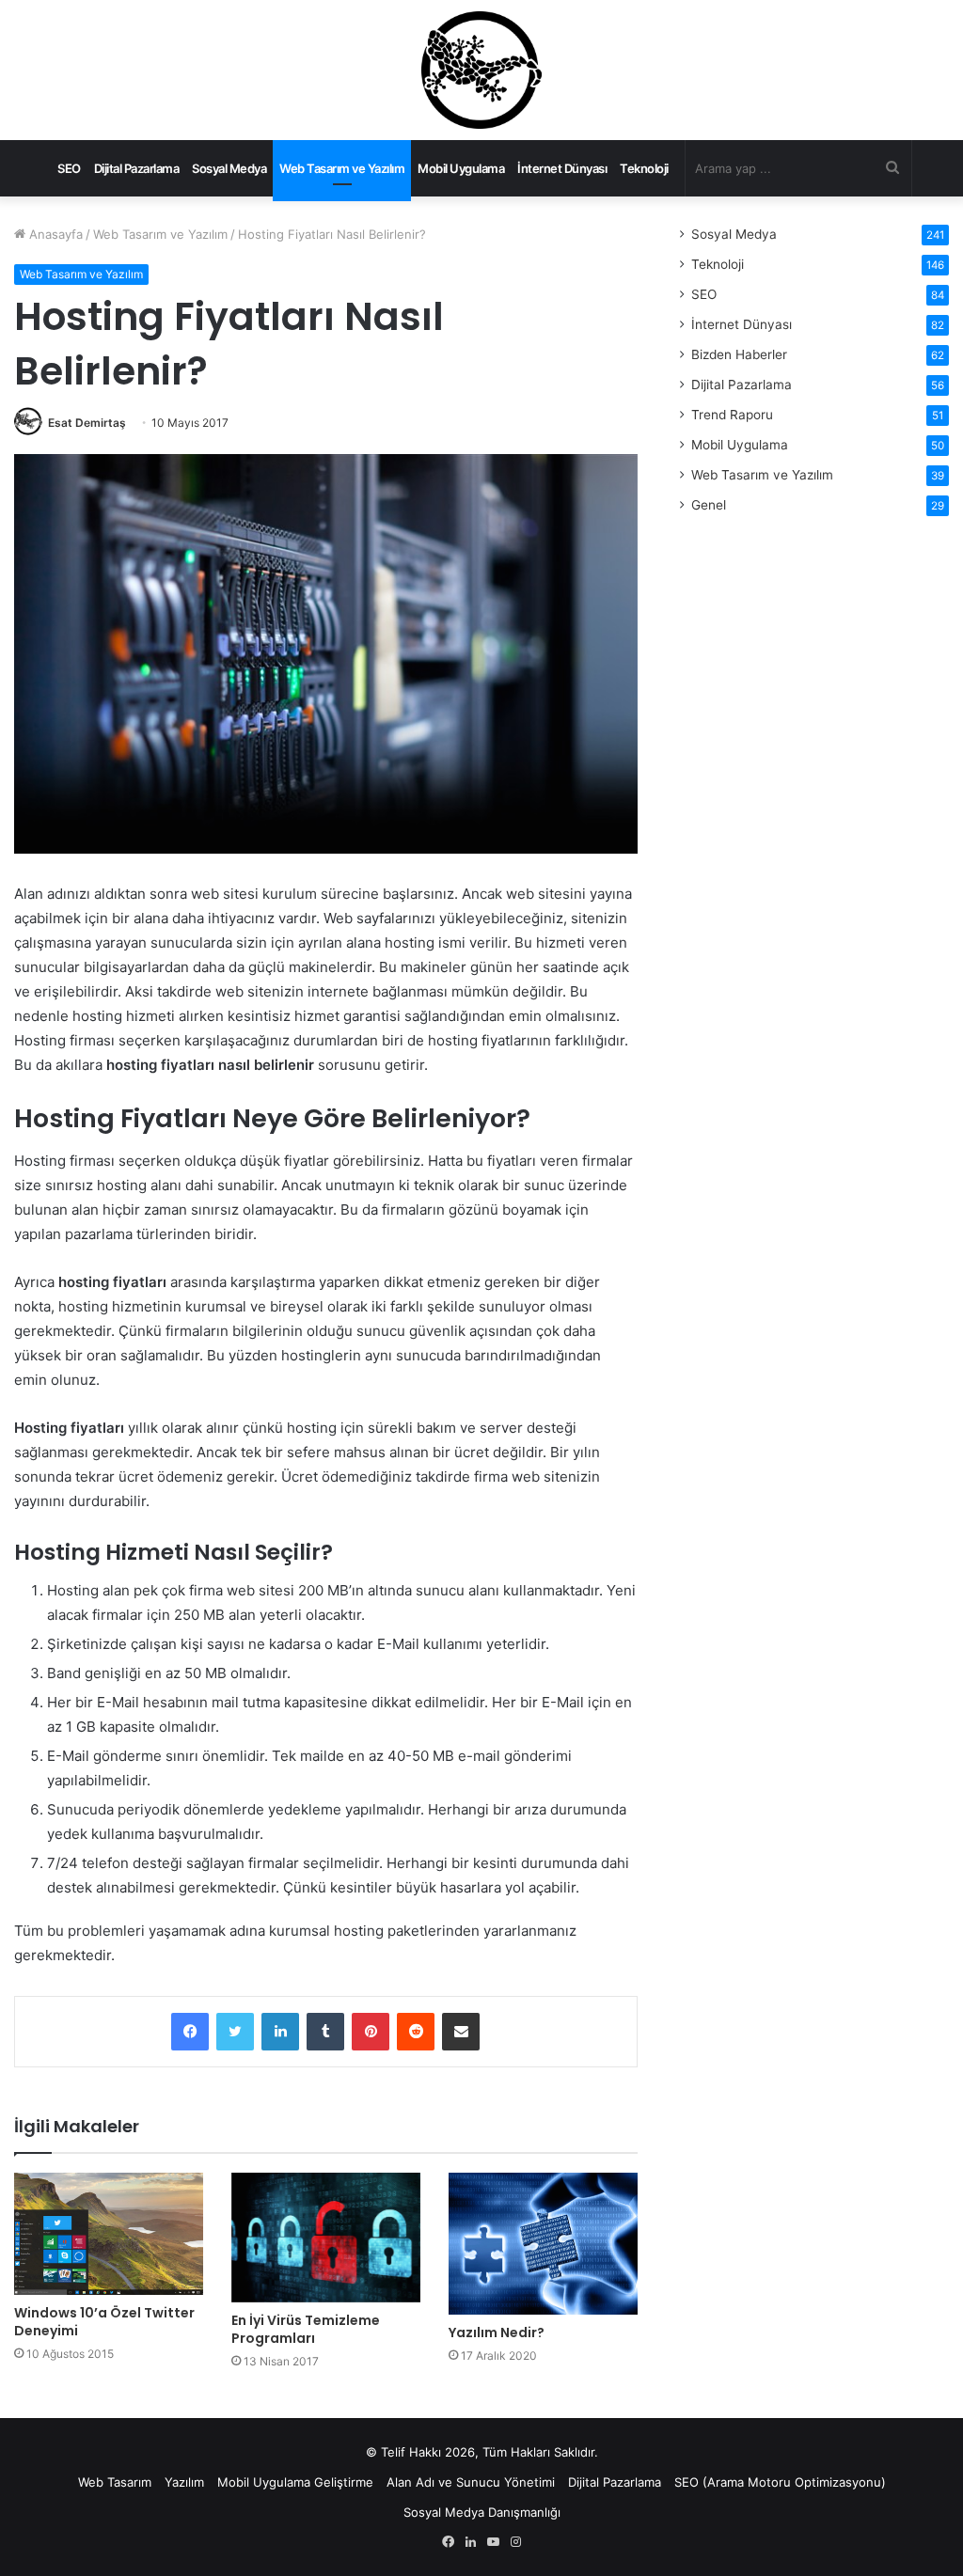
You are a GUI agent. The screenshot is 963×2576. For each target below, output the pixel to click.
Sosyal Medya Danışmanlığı (482, 2512)
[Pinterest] (371, 2032)
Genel (709, 505)
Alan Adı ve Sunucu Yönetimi (471, 2482)
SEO (69, 168)
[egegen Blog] (481, 70)
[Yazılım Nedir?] (543, 2244)
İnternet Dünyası (562, 168)
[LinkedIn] (280, 2032)
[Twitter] (235, 2032)
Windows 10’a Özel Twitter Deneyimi (104, 2322)
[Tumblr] (325, 2032)
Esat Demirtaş (87, 423)
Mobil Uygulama (461, 168)
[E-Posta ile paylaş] (461, 2032)
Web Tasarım (115, 2482)
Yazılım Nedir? (497, 2333)
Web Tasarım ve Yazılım (342, 168)
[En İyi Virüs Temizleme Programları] (326, 2238)
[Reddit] (416, 2032)
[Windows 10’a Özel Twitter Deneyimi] (109, 2234)
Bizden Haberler (739, 354)
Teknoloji (644, 168)
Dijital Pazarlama (137, 168)
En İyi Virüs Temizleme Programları (306, 2329)
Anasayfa (54, 234)
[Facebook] (190, 2032)
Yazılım (184, 2482)
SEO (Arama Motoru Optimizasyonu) (780, 2482)
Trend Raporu (732, 415)
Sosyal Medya (229, 168)
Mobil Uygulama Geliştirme (295, 2482)
